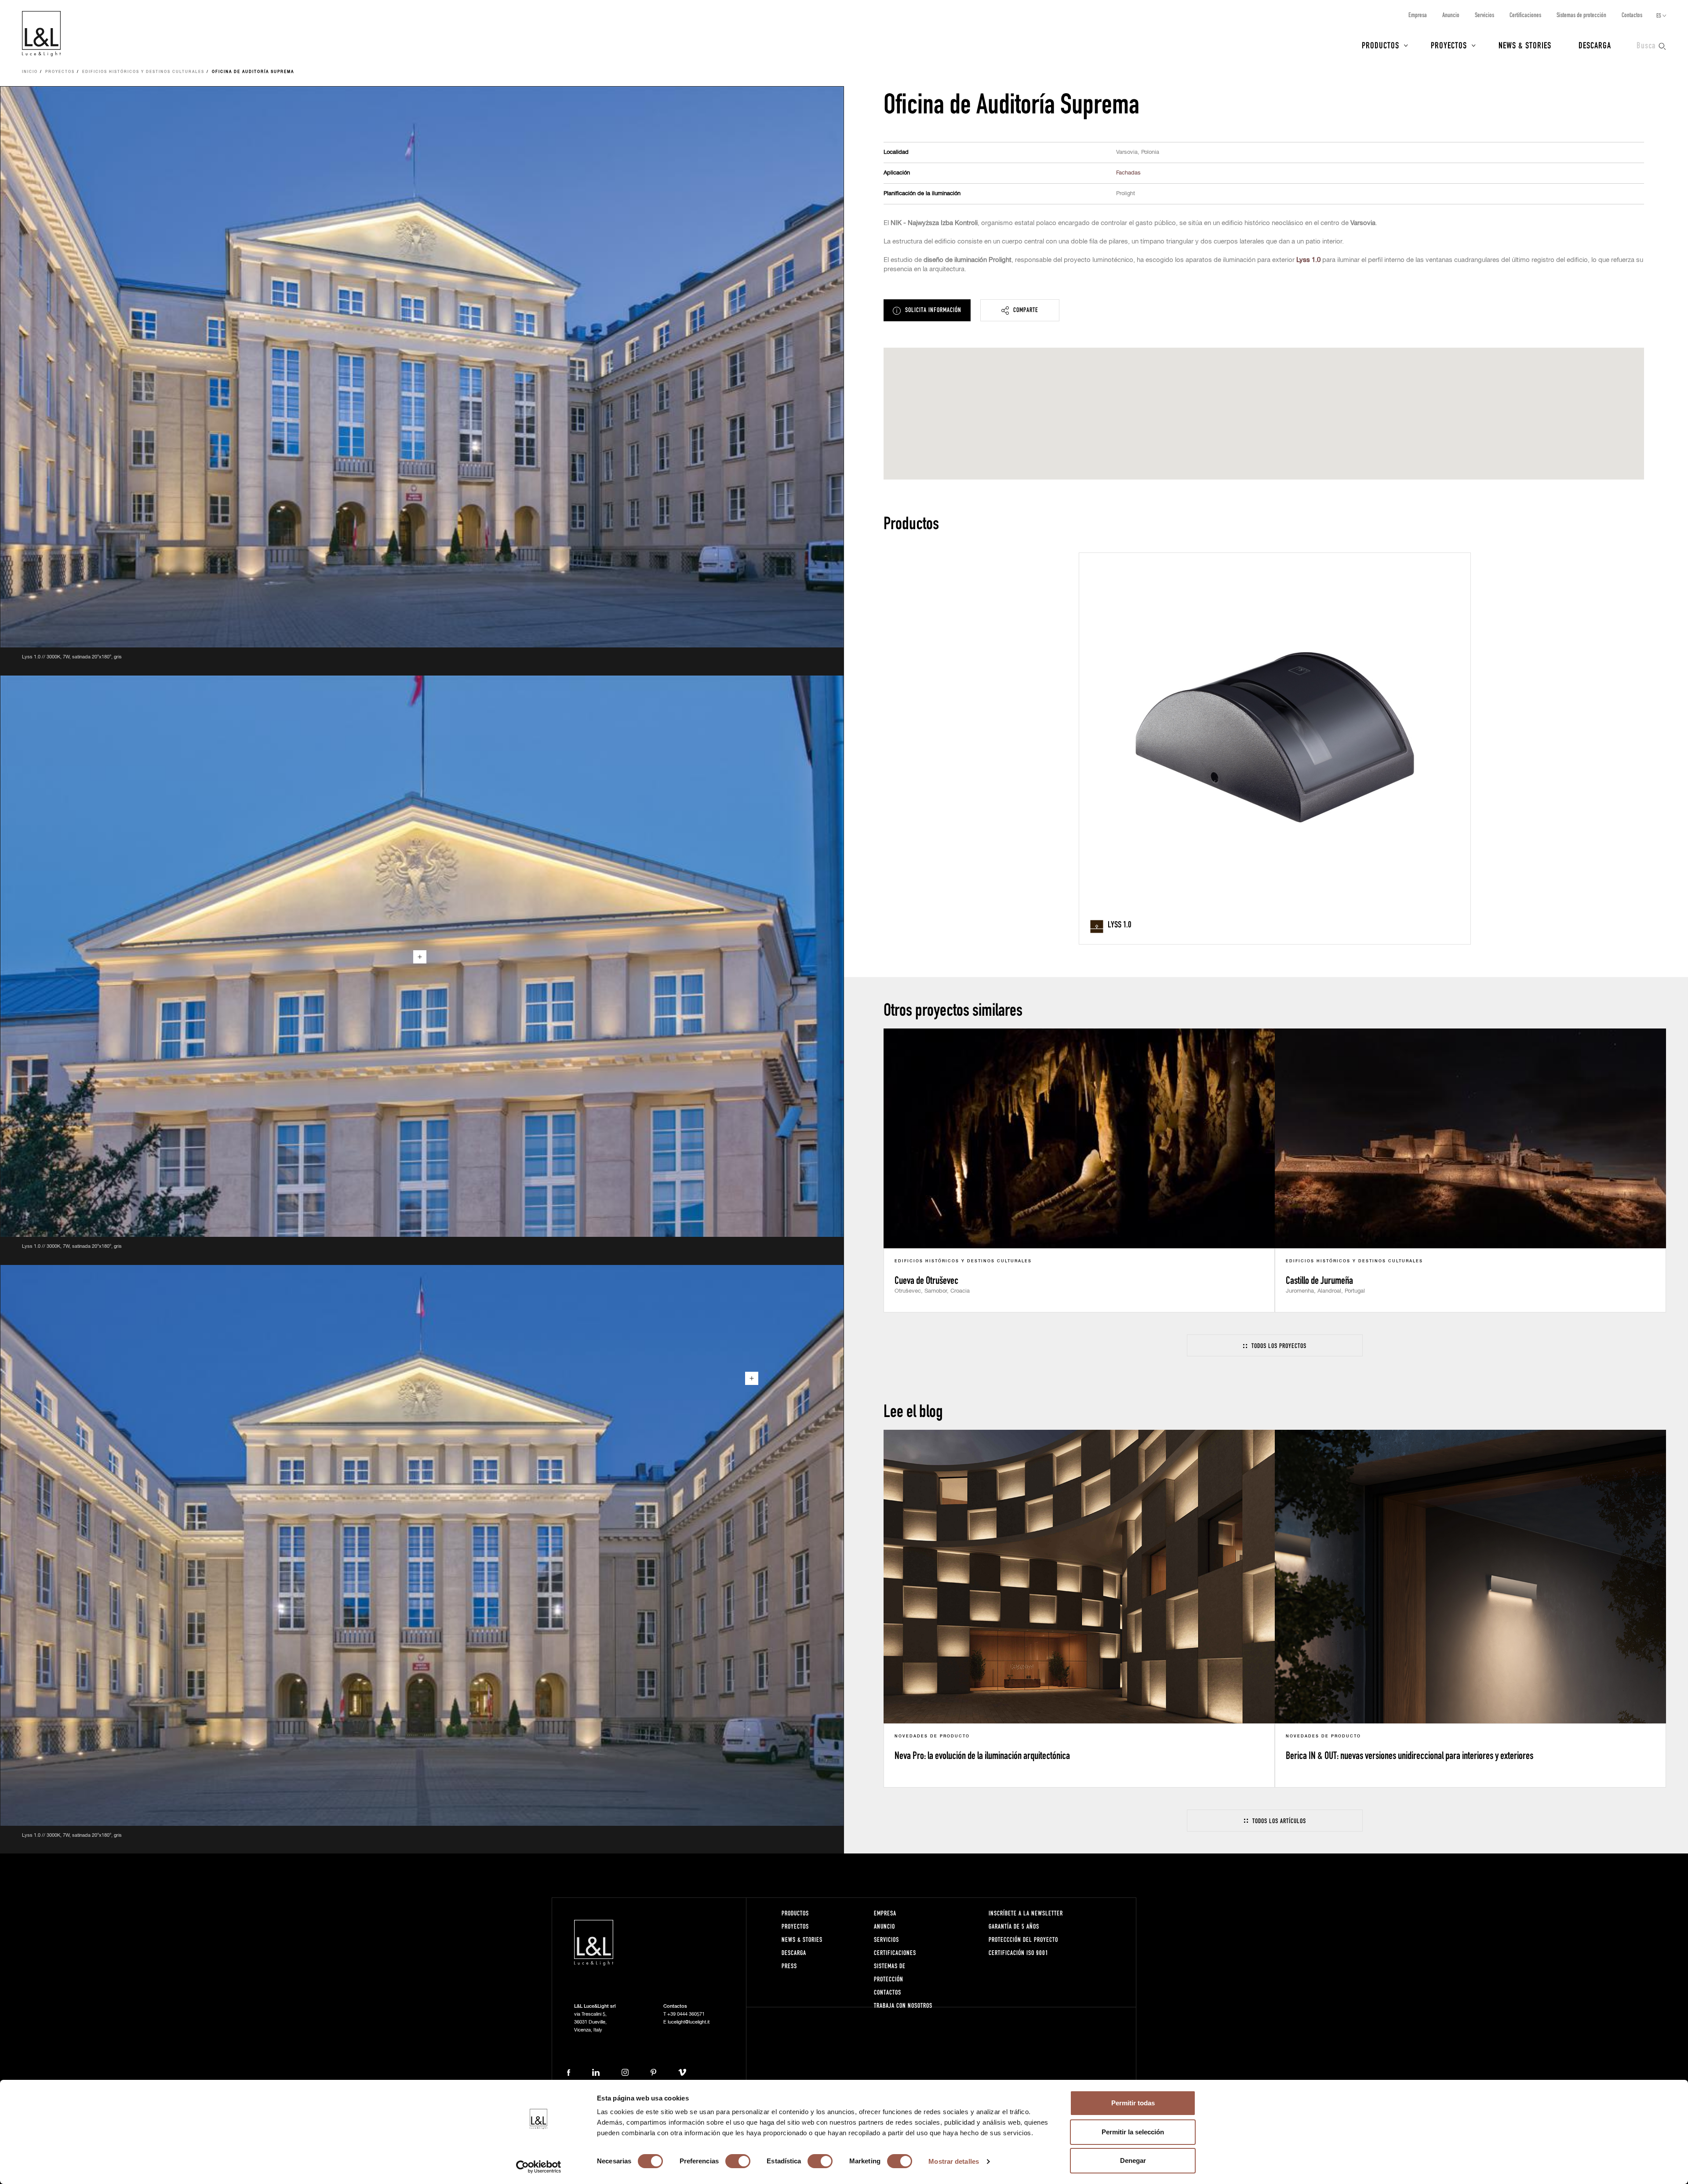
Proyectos (1449, 45)
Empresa (1418, 15)
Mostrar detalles (954, 2161)
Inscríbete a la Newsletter (1026, 1913)
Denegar (1133, 2160)
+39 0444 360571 (686, 2014)
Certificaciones (1525, 15)
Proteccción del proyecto (1023, 1939)
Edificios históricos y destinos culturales (143, 72)
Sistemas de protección (1581, 15)
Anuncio (1451, 15)
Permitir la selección (1133, 2132)
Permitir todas (1133, 2103)
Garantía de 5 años (1014, 1926)
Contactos (1632, 15)
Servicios (1484, 15)
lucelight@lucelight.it (689, 2022)
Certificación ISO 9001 (1019, 1953)
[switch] (738, 2161)
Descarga (1595, 45)
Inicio (30, 72)
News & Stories (1525, 45)
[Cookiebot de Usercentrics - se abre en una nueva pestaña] (539, 2167)
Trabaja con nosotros (903, 2005)
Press (789, 1966)
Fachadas (1128, 173)
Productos (1381, 45)
